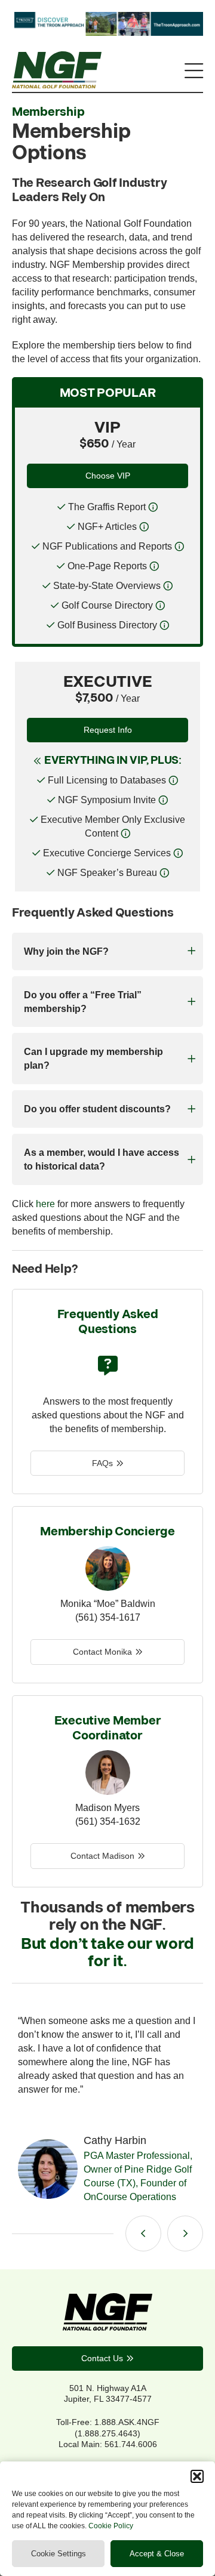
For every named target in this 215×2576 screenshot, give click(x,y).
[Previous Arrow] (143, 2233)
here (45, 1204)
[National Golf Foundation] (57, 85)
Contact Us (102, 2358)
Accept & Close (157, 2554)
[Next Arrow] (185, 2233)
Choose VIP (108, 476)
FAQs (102, 1463)
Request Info (108, 730)
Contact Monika (102, 1652)
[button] (197, 2476)
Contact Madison (102, 1856)
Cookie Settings (59, 2554)
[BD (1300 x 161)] (107, 32)
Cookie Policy (111, 2526)
